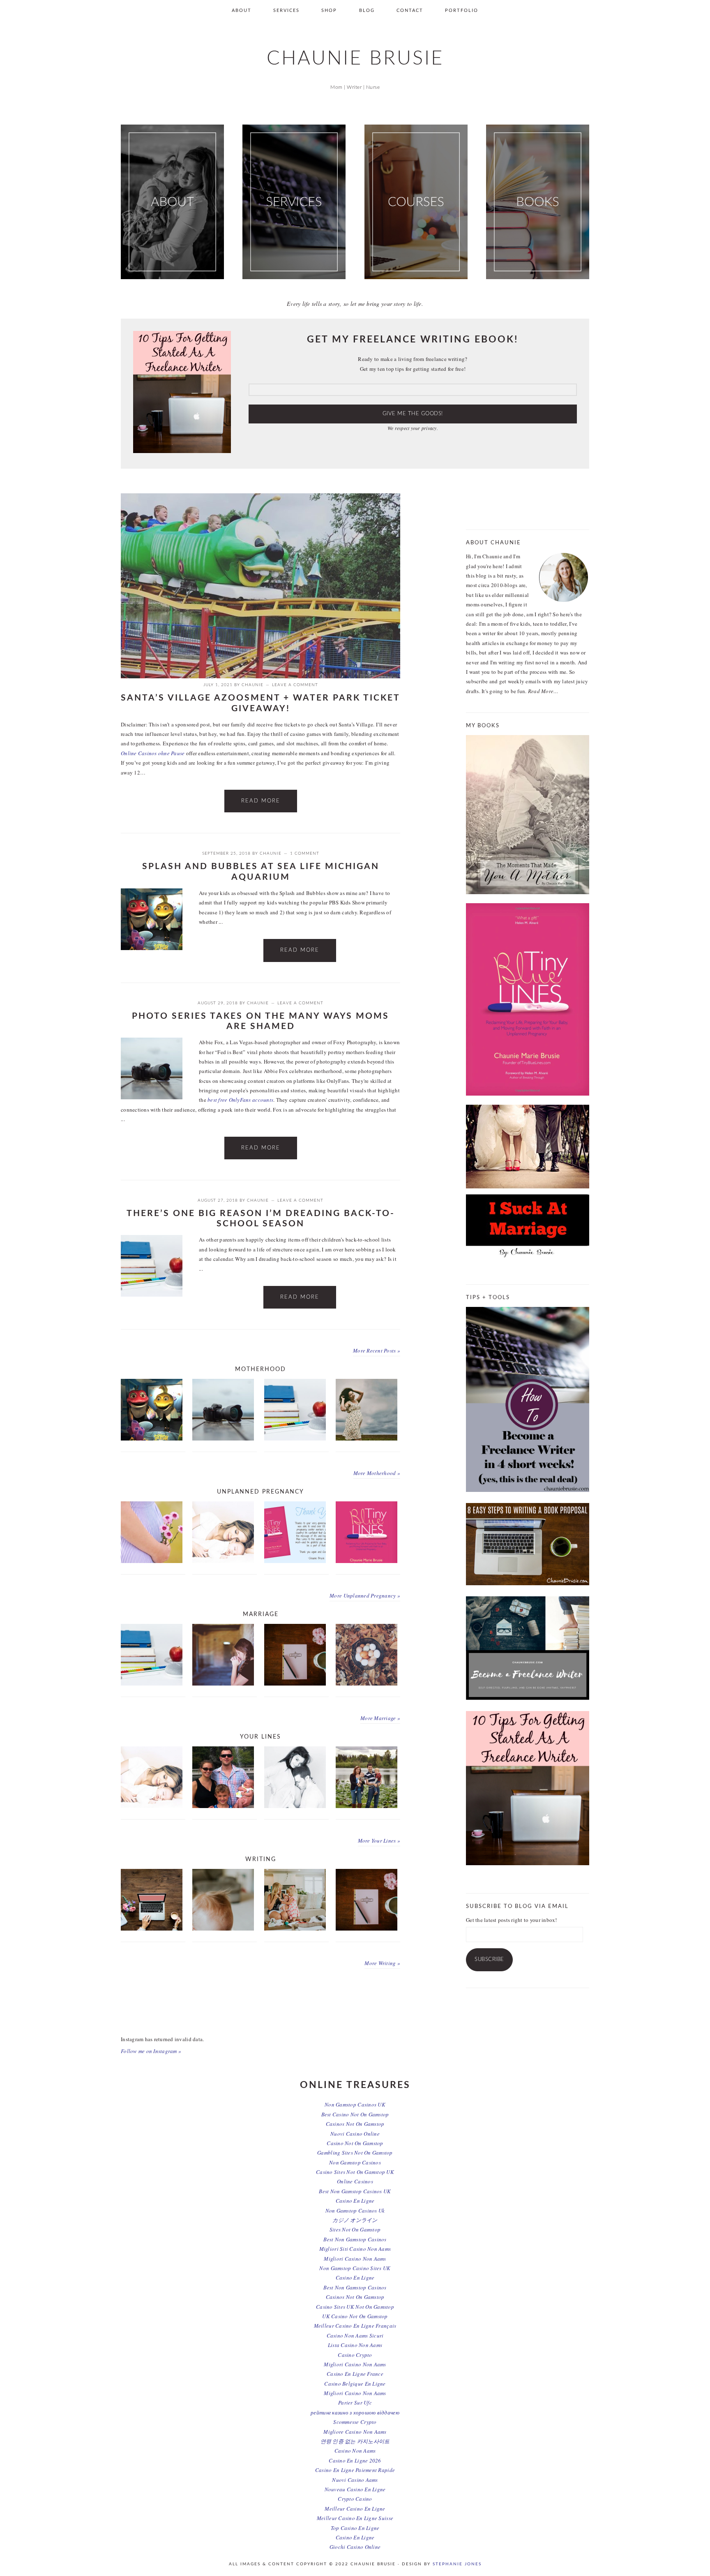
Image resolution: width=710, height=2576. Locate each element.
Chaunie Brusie (355, 59)
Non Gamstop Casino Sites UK (355, 2268)
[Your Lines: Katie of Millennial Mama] (367, 1806)
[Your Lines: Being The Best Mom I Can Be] (223, 1561)
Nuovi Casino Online (355, 2134)
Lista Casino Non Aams (355, 2345)
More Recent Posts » (377, 1350)
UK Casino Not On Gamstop (355, 2316)
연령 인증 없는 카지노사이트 (355, 2441)
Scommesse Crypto (355, 2422)
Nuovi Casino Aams (355, 2480)
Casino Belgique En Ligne (355, 2384)
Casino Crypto (355, 2355)
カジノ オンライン (355, 2220)
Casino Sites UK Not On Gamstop (355, 2307)
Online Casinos (355, 2181)
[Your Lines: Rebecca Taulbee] (223, 1806)
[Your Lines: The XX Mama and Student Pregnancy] (295, 1806)
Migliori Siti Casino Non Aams (355, 2249)
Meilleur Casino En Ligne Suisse (355, 2518)
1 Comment (305, 853)
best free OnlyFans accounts (240, 1100)
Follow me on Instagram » (151, 2051)
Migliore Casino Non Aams (355, 2432)
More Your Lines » (379, 1841)
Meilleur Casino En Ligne (355, 2509)
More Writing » (382, 1963)
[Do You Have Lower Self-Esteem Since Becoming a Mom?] (295, 1929)
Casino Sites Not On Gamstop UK (355, 2172)
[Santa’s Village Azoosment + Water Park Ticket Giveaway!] (260, 676)
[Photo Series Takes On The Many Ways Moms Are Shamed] (152, 1070)
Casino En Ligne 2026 (355, 2460)
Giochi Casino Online (355, 2547)
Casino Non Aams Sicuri (355, 2336)
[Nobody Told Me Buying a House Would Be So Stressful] (367, 1683)
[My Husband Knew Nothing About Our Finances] (295, 1683)
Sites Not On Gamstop (355, 2229)
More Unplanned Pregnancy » (365, 1596)
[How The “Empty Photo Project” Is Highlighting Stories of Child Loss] (223, 1929)
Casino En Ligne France (355, 2374)
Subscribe (489, 1960)
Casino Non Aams (355, 2451)
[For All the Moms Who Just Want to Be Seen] (223, 1683)
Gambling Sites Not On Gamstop (355, 2153)
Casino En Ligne (355, 2201)
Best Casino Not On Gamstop (355, 2114)
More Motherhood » (377, 1473)
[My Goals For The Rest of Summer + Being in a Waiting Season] (152, 1929)
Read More (261, 801)
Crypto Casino (355, 2499)
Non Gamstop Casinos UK (355, 2104)
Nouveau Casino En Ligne (355, 2489)
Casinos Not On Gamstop (355, 2124)
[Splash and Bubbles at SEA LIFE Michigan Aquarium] (152, 921)
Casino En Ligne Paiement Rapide (355, 2470)
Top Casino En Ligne (355, 2528)
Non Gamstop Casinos (355, 2162)
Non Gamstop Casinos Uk (355, 2211)
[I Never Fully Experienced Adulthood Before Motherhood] (152, 1561)
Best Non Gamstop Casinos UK (355, 2191)
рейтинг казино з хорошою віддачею (355, 2412)
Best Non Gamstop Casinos (355, 2239)
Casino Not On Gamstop (355, 2143)
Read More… (543, 691)
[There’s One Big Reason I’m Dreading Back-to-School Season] (152, 1267)
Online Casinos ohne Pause (153, 753)
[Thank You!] (295, 1561)
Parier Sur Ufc (355, 2403)
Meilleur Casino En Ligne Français (355, 2326)
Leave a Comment (295, 685)
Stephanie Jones (457, 2564)
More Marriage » (380, 1718)
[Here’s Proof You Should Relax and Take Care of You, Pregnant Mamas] (367, 1438)
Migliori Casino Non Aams (355, 2259)
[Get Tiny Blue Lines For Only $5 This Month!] (367, 1561)
